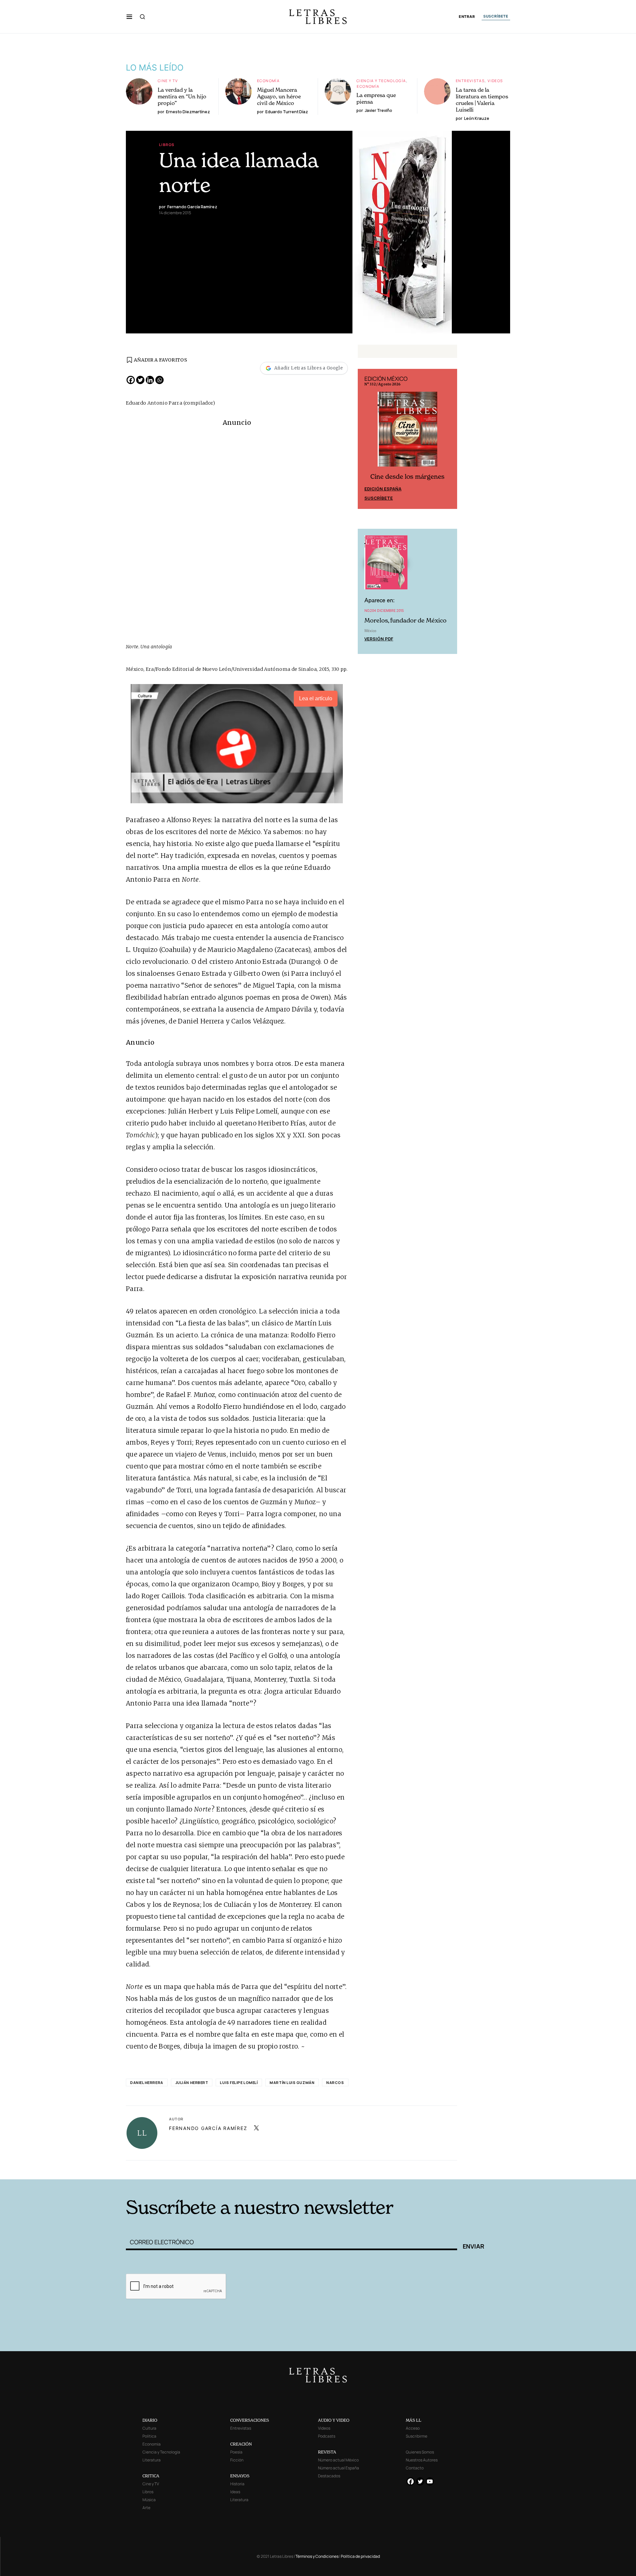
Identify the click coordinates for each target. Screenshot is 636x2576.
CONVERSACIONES (250, 2420)
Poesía (236, 2452)
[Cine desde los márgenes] (407, 432)
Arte (146, 2508)
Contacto (415, 2468)
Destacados (329, 2476)
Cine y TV (168, 81)
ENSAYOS (240, 2476)
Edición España (383, 489)
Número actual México (338, 2460)
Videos (495, 81)
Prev (366, 439)
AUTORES (408, 2169)
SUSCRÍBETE (496, 16)
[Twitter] (140, 380)
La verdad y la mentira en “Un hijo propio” (182, 96)
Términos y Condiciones (317, 2556)
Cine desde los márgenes (407, 477)
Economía (268, 81)
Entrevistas (470, 81)
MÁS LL (414, 2420)
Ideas (235, 2492)
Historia (237, 2484)
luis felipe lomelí (239, 2082)
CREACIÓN (241, 2444)
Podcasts (327, 2436)
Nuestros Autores (422, 2460)
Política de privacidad (360, 2556)
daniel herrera (147, 2082)
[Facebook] (131, 380)
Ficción (237, 2460)
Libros (167, 145)
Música (149, 2500)
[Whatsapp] (159, 380)
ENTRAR (467, 17)
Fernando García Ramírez (208, 2128)
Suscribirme (417, 2436)
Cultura (149, 2428)
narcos (335, 2082)
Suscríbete (379, 498)
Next (449, 439)
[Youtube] (430, 2481)
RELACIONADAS (216, 2169)
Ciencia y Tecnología (381, 81)
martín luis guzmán (292, 2082)
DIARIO (150, 2420)
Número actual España (339, 2468)
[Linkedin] (150, 380)
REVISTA (327, 2452)
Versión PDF (379, 639)
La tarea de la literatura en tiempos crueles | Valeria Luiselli (482, 100)
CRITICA (151, 2476)
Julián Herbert (192, 2082)
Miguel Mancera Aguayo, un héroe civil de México (279, 96)
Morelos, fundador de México (405, 620)
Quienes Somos (420, 2452)
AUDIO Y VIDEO (334, 2420)
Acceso (413, 2428)
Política (149, 2436)
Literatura (152, 2460)
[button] (129, 17)
